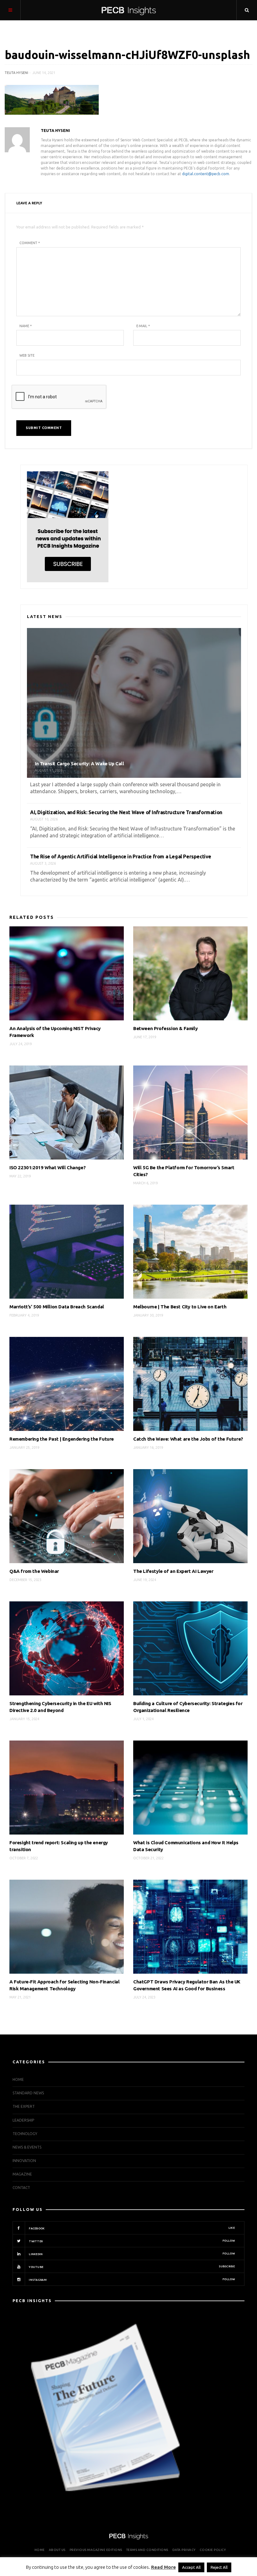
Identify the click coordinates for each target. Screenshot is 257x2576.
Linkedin (131, 2254)
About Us (57, 2550)
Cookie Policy (213, 2550)
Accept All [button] (191, 2567)
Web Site (27, 355)
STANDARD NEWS (28, 2093)
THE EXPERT (24, 2106)
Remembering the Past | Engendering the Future (62, 1439)
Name (26, 326)
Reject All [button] (219, 2567)
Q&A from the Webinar (34, 1571)
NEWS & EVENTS (27, 2147)
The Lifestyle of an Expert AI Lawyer (173, 1571)
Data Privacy (184, 2550)
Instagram (131, 2280)
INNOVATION (24, 2161)
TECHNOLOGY (25, 2134)
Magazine (22, 2174)
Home (18, 2079)
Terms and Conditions (147, 2550)
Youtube (131, 2267)
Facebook (131, 2228)
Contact (21, 2188)
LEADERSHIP (23, 2120)
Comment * (30, 243)
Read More (163, 2567)
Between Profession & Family (165, 1028)
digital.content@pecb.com (206, 174)
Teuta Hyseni (16, 73)
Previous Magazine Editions (96, 2550)
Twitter (131, 2241)
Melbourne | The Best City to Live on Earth (180, 1307)
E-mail (143, 326)
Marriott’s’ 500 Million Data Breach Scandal (57, 1307)
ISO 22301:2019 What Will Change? (47, 1168)
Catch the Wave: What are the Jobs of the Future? (188, 1439)
